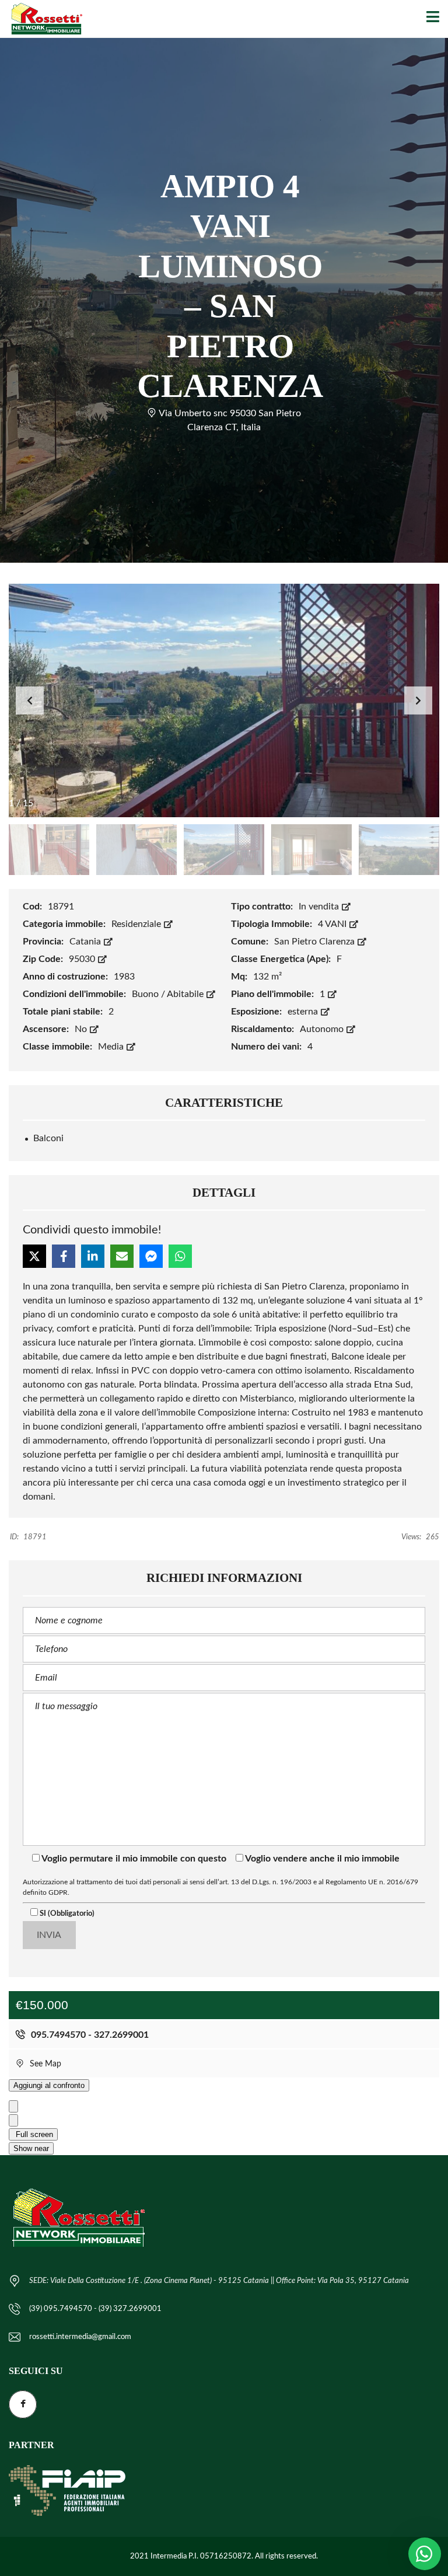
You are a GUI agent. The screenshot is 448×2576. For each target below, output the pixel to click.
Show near (31, 2148)
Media (112, 1047)
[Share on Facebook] (64, 1256)
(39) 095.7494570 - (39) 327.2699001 (95, 2309)
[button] (418, 700)
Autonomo (323, 1029)
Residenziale (137, 924)
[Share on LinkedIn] (93, 1256)
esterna (304, 1012)
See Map (44, 2064)
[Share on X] (34, 1256)
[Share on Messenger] (151, 1256)
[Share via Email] (122, 1256)
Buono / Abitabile (169, 994)
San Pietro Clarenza (316, 942)
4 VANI (333, 924)
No (82, 1029)
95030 (83, 959)
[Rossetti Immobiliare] (42, 19)
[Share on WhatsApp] (180, 1256)
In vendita (320, 907)
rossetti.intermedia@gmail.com (80, 2337)
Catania (86, 942)
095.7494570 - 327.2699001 (89, 2035)
